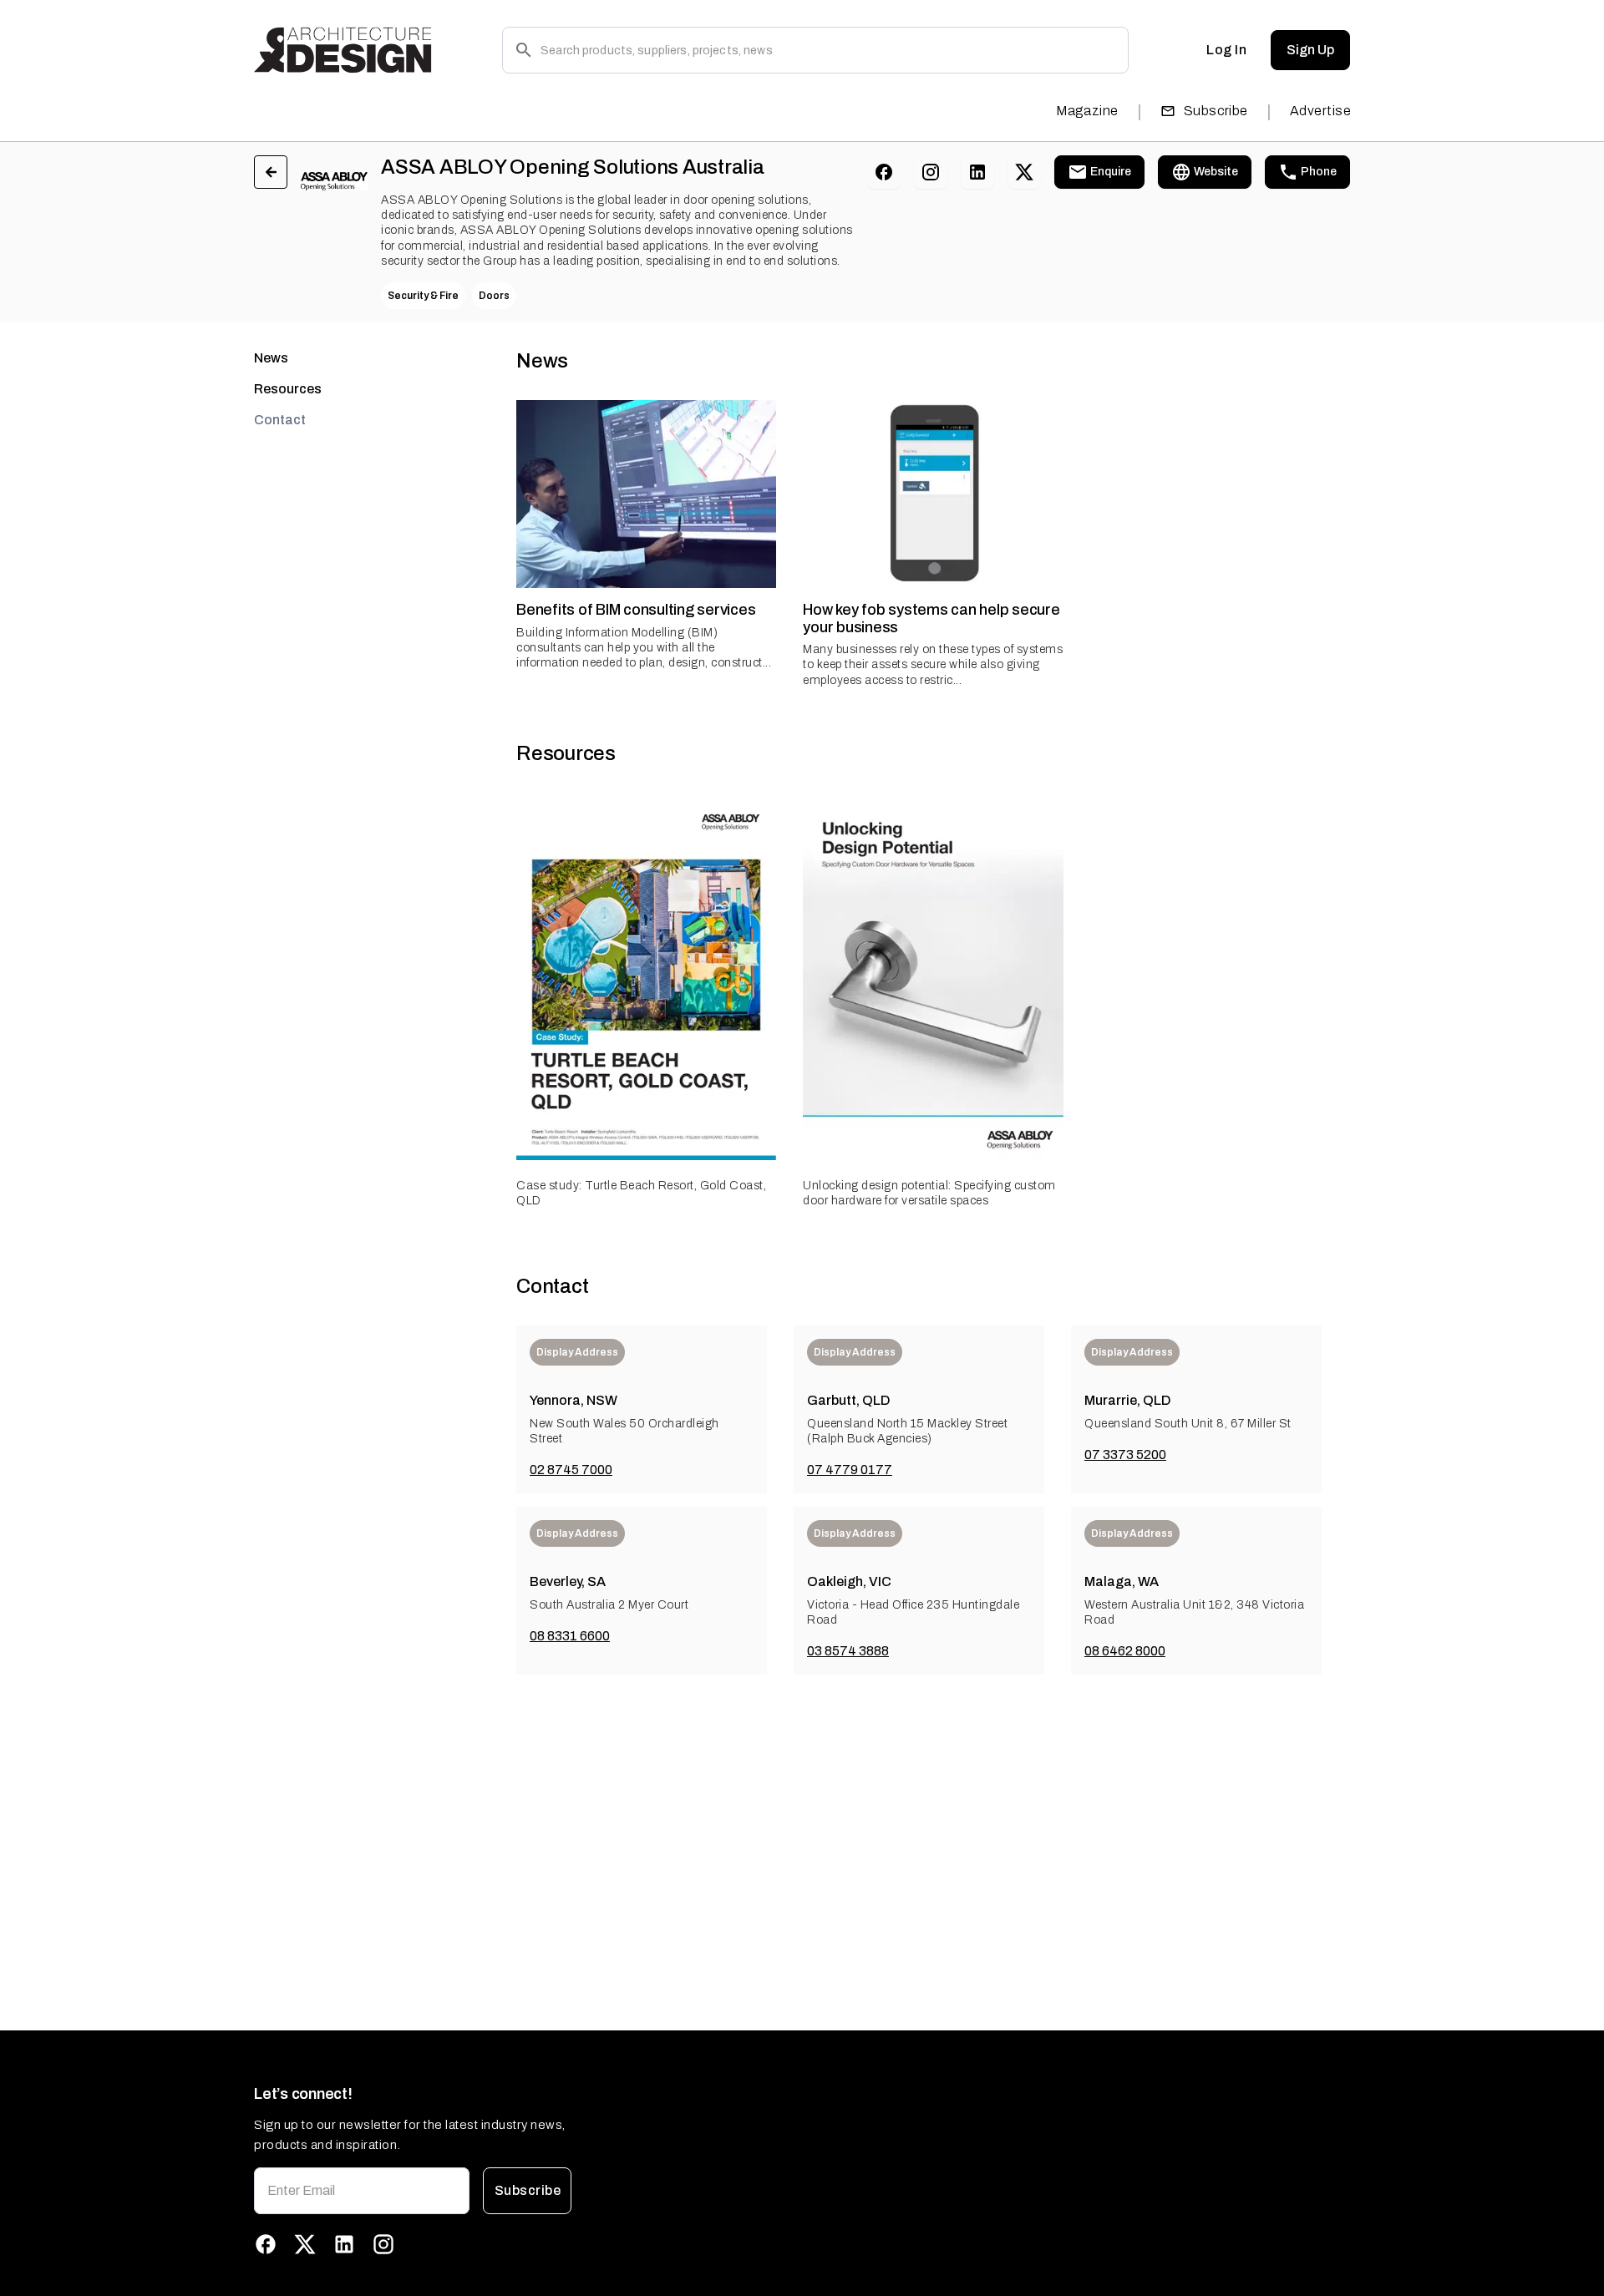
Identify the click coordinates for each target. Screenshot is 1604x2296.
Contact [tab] (280, 420)
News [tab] (271, 358)
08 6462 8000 (1125, 1651)
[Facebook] (884, 172)
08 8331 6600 (570, 1636)
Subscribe (1216, 111)
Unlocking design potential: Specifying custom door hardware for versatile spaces (929, 1193)
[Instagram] (931, 172)
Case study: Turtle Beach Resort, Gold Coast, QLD (641, 1193)
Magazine (1087, 111)
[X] (1024, 172)
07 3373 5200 (1125, 1455)
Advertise (1320, 111)
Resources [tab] (288, 389)
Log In (1226, 50)
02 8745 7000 (571, 1470)
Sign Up (1310, 50)
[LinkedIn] (977, 172)
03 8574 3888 (848, 1651)
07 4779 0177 (850, 1470)
